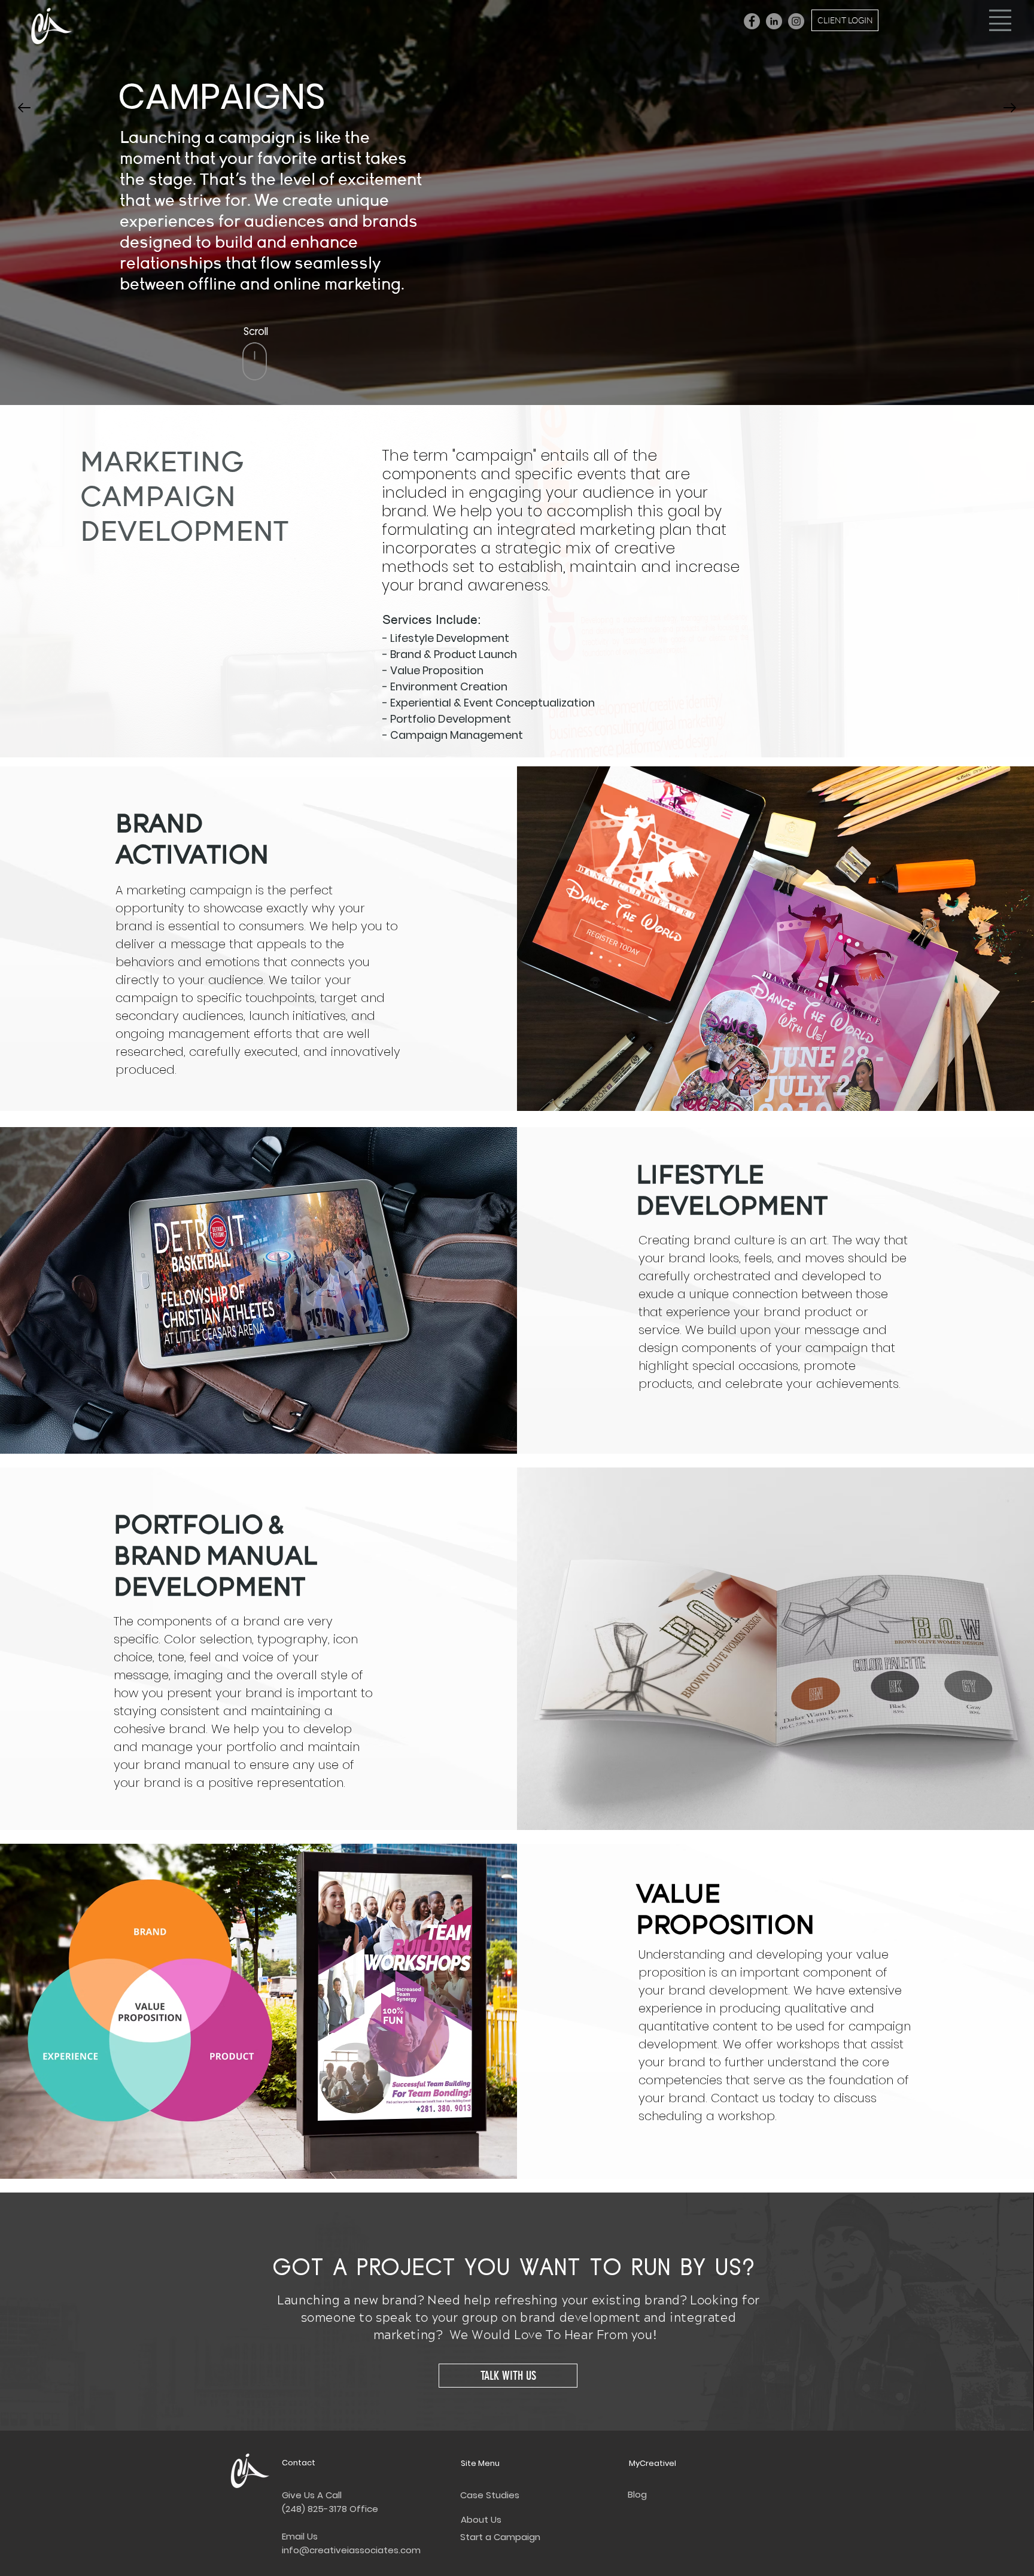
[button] (1000, 20)
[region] (256, 344)
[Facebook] (752, 21)
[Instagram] (796, 21)
